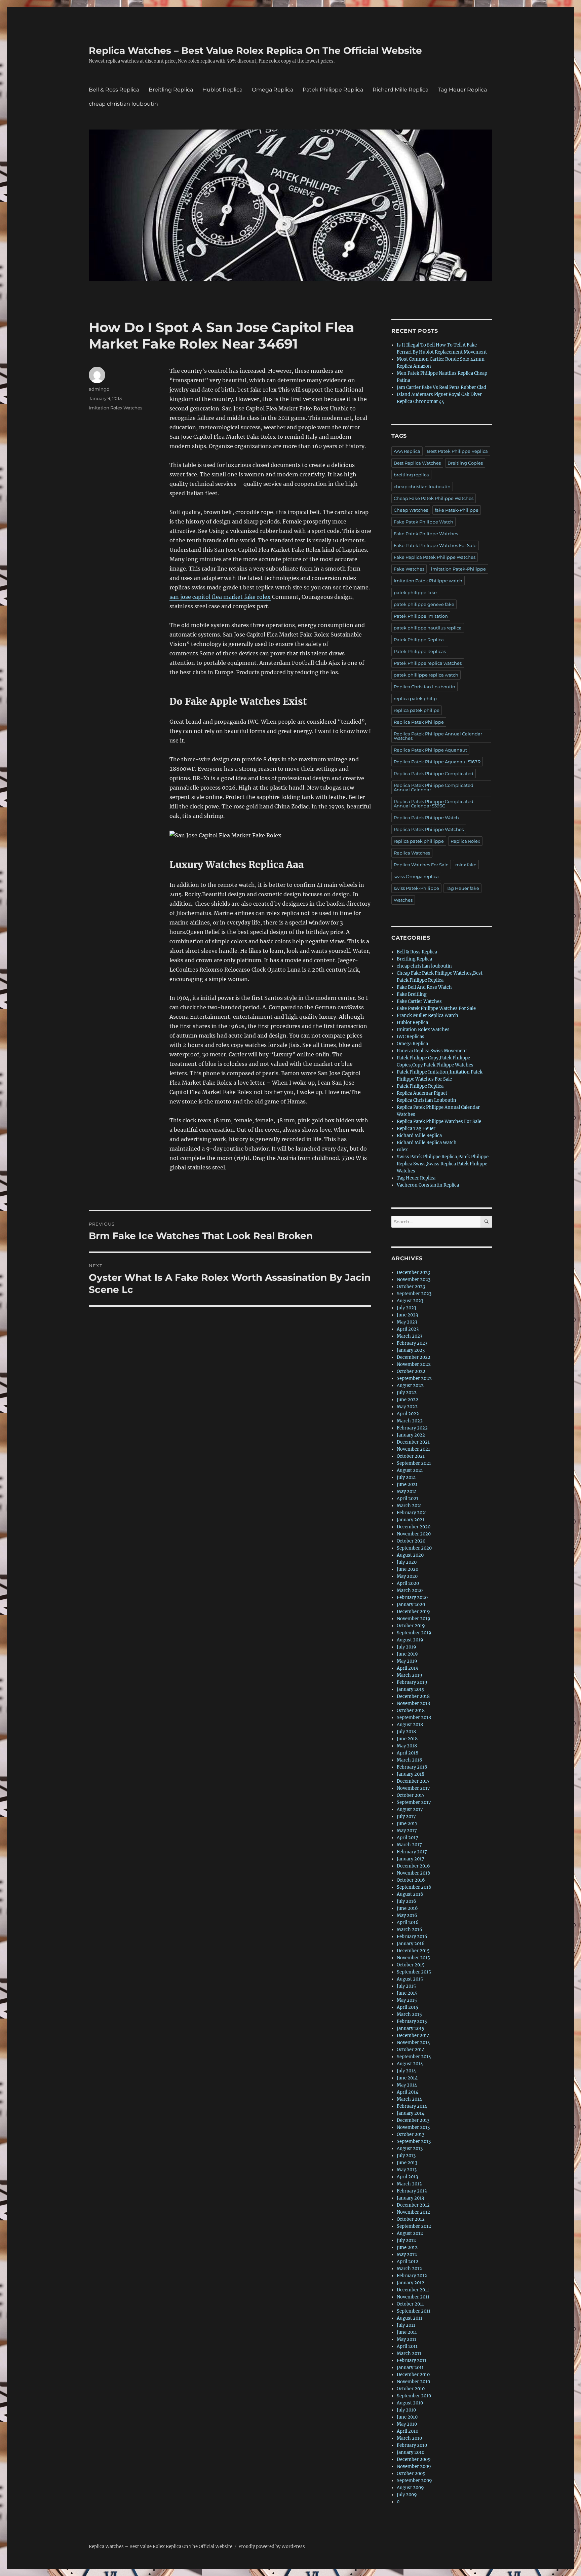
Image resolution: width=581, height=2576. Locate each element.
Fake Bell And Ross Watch (424, 987)
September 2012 (414, 2226)
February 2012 (412, 2276)
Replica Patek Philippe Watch (426, 818)
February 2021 (412, 1513)
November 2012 (413, 2212)
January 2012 (411, 2283)
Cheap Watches (411, 510)
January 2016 (411, 1944)
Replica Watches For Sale (421, 865)
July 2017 (406, 1817)
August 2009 (410, 2488)
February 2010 (412, 2445)
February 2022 (412, 1428)
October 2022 (411, 1371)
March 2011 (409, 2353)
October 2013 (411, 2134)
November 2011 (413, 2297)
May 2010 (407, 2424)
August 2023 (410, 1301)
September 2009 (414, 2481)
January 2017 (411, 1859)
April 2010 (408, 2431)
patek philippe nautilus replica (428, 628)
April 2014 (408, 2092)
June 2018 (407, 1739)
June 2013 (407, 2163)
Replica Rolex (465, 841)
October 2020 (411, 1541)
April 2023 (408, 1329)
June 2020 (408, 1569)
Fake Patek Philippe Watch (423, 522)
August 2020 (410, 1555)
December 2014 (413, 2036)
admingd (99, 389)
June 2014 (407, 2078)
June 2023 (407, 1315)
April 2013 (407, 2177)
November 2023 (414, 1280)
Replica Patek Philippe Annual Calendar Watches (438, 736)
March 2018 (409, 1760)
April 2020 (408, 1583)
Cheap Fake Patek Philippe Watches (434, 498)
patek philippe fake (415, 592)
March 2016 (410, 1930)
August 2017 (410, 1809)
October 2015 (411, 1965)
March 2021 (409, 1506)
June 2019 (407, 1654)
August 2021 (410, 1470)
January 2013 (410, 2198)
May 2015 (407, 2000)
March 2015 (409, 2014)
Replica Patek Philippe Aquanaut (430, 750)
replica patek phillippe (419, 841)
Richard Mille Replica (400, 90)
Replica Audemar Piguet (422, 1093)
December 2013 (413, 2120)
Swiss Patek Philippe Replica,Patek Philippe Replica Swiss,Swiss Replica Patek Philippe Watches (443, 1164)
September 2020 (414, 1548)
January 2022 (411, 1435)
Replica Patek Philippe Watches (429, 829)
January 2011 (410, 2368)
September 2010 (414, 2396)
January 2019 (411, 1689)
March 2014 (409, 2099)
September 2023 (414, 1294)
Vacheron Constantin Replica (428, 1185)
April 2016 (408, 1922)
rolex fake (466, 865)
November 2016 (414, 1873)
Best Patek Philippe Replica (457, 451)
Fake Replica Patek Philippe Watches (435, 557)
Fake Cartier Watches (419, 1001)
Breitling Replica (171, 90)
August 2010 (410, 2403)
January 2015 (411, 2028)
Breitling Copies (465, 463)
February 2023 (412, 1343)
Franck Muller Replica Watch (428, 1015)
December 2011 (413, 2290)
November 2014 (413, 2043)
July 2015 (406, 1986)
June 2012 (407, 2247)
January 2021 (411, 1520)
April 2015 (408, 2007)
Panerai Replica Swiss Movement (432, 1051)
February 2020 (412, 1598)
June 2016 (407, 1908)
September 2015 (414, 1972)
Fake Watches (409, 569)
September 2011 (414, 2311)
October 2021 (411, 1456)
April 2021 (408, 1499)
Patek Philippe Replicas (420, 651)
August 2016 (410, 1894)
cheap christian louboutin (123, 104)
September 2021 (414, 1463)
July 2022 (407, 1393)
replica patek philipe (417, 710)
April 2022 (408, 1414)
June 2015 (407, 1993)
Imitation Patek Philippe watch (428, 581)
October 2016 (411, 1880)
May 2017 (407, 1831)
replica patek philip (415, 698)
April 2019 (408, 1668)
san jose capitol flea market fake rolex (220, 597)
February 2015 (412, 2021)
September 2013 (414, 2142)
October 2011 (410, 2304)
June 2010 (407, 2417)
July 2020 (407, 1562)
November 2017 (413, 1788)
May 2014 (407, 2085)
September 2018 (414, 1718)
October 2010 (411, 2389)
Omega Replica (273, 90)
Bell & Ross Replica (114, 90)
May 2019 (407, 1661)
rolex (402, 1150)
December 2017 (413, 1781)
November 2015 (413, 1958)
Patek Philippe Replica (333, 90)
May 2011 (406, 2339)
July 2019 (406, 1647)
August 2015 (410, 1979)
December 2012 (413, 2205)
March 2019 (410, 1675)
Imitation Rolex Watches (115, 408)
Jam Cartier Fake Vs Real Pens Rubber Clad (441, 387)
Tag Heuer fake (462, 888)
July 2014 (406, 2071)
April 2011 (407, 2346)
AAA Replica (407, 451)
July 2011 (406, 2325)
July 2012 (406, 2240)
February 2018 (412, 1767)
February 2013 (412, 2191)
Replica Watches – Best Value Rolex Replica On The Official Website (255, 50)
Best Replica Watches (417, 463)
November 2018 (413, 1703)
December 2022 (414, 1357)
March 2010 (409, 2438)
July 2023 (406, 1308)
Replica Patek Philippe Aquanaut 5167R (437, 762)
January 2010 (411, 2452)
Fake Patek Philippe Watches (426, 534)
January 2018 (411, 1774)
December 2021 (413, 1442)
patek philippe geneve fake (424, 604)
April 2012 (408, 2262)
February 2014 (412, 2106)
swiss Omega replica (416, 876)
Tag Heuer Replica (462, 90)
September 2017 (414, 1802)
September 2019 (414, 1633)
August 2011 (410, 2318)
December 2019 (413, 1612)
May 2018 (407, 1746)
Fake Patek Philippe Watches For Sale (435, 545)
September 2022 (414, 1378)
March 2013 (409, 2184)
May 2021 (407, 1492)
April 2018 (408, 1753)
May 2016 (407, 1915)
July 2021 (406, 1477)
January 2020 (411, 1605)
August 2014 (410, 2064)
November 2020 (414, 1534)
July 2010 (406, 2410)
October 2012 (411, 2219)
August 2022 (410, 1386)
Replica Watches (412, 853)
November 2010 (413, 2382)
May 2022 (407, 1407)
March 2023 (410, 1336)
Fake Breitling (412, 994)
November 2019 (414, 1619)
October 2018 (411, 1711)
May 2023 (407, 1322)
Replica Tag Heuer (416, 1129)
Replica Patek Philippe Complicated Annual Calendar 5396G (434, 804)
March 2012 (409, 2269)
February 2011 (412, 2361)
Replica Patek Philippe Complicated (434, 773)
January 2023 (411, 1350)
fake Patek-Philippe (457, 510)
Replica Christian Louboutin (424, 687)
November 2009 (414, 2466)
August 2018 (410, 1725)
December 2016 (413, 1866)
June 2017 (407, 1824)
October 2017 (411, 1795)
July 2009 (407, 2495)
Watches (403, 900)
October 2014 (411, 2050)
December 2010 (413, 2375)
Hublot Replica (222, 90)
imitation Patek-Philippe (458, 569)
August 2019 (410, 1640)
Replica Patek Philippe (419, 722)
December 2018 (413, 1696)
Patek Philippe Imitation (421, 616)
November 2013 (413, 2127)
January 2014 (411, 2113)
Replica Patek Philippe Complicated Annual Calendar (434, 787)
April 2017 (408, 1838)
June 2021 (407, 1484)
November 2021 (413, 1449)
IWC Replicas (411, 1037)
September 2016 (414, 1887)
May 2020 (407, 1576)
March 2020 (410, 1590)
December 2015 (413, 1951)
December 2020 (414, 1527)
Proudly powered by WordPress (272, 2547)
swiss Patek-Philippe (416, 888)
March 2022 (410, 1421)
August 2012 (410, 2233)
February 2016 (412, 1937)
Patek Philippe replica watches (428, 663)
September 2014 (414, 2057)
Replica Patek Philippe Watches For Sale (439, 1121)
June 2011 (407, 2332)
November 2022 (414, 1364)
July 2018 (406, 1732)
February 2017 (412, 1852)
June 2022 (408, 1400)
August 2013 (410, 2149)
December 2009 (414, 2459)
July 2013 (406, 2156)
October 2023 (411, 1287)
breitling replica (411, 475)
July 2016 (406, 1901)
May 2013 (407, 2170)
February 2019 (412, 1682)
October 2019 (411, 1626)
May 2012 (407, 2255)
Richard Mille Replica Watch (427, 1143)
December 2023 (413, 1273)
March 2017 (409, 1845)
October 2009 (411, 2474)
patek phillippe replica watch (426, 675)
